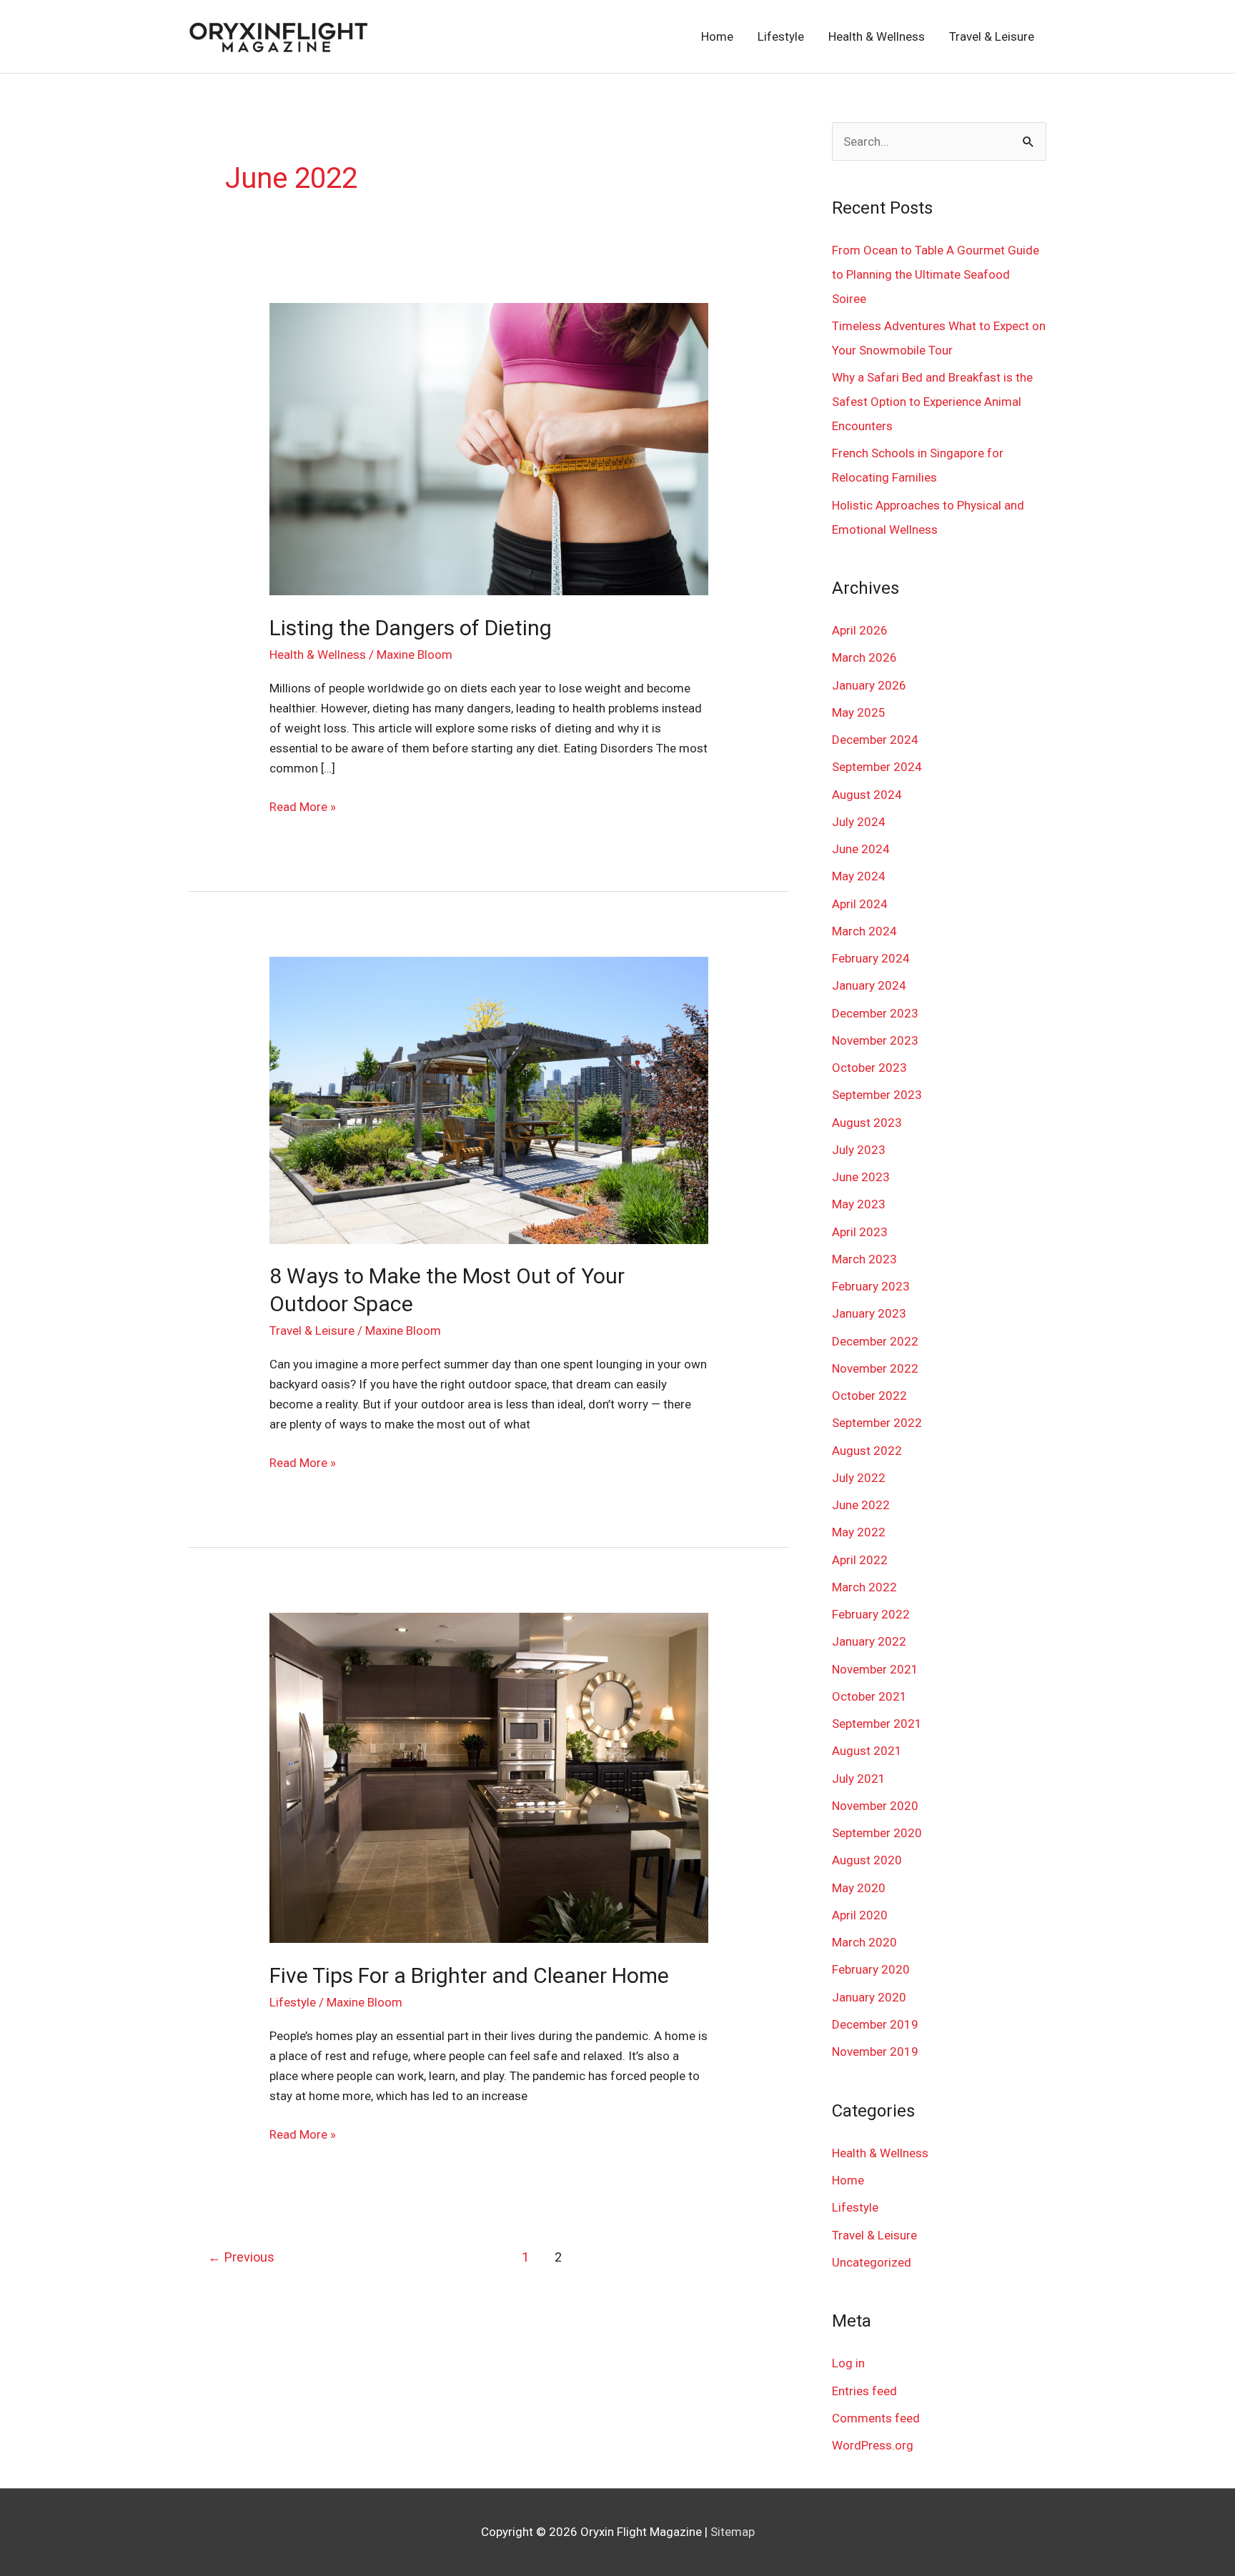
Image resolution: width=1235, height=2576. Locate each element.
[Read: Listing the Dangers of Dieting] (488, 448)
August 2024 (867, 795)
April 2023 (860, 1232)
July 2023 (859, 1150)
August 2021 (867, 1751)
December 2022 (875, 1341)
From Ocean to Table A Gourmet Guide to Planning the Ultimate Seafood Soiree (936, 274)
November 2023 (875, 1040)
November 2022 (875, 1368)
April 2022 (860, 1560)
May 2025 (859, 712)
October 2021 (869, 1696)
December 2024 (875, 740)
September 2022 (877, 1423)
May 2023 (859, 1204)
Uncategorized (872, 2262)
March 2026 (864, 657)
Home (717, 36)
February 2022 (871, 1614)
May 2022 (859, 1532)
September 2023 (877, 1095)
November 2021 (875, 1669)
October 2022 (869, 1396)
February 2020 (871, 1969)
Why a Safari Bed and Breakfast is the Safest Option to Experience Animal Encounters (932, 402)
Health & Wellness (877, 36)
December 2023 (875, 1013)
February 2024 (871, 958)
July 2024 (859, 822)
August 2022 (867, 1451)
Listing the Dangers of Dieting (411, 628)
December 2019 (875, 2024)
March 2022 (864, 1587)
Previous (241, 2257)
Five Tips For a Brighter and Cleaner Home (469, 1975)
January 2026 (869, 685)
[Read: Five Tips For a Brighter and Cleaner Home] (488, 1777)
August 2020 (867, 1860)
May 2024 (859, 876)
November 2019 (875, 2052)
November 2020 (875, 1806)
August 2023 (867, 1123)
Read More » (303, 805)
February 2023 (871, 1286)
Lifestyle (781, 36)
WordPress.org (873, 2445)
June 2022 (861, 1505)
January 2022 (869, 1641)
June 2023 (861, 1177)
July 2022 (859, 1478)
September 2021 (877, 1724)
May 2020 (859, 1888)
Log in (848, 2363)
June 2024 (861, 849)
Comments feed (876, 2418)
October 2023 (869, 1068)
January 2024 (869, 985)
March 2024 (864, 931)
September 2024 (877, 767)
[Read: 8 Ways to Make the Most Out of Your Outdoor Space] (488, 1099)
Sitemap (733, 2532)
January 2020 (869, 1997)
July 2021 (859, 1779)
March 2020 (864, 1942)
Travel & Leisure (992, 36)
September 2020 (877, 1833)
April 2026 (860, 630)
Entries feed (864, 2391)
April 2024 (860, 904)
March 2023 (864, 1259)
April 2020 (860, 1915)
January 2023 (869, 1313)
